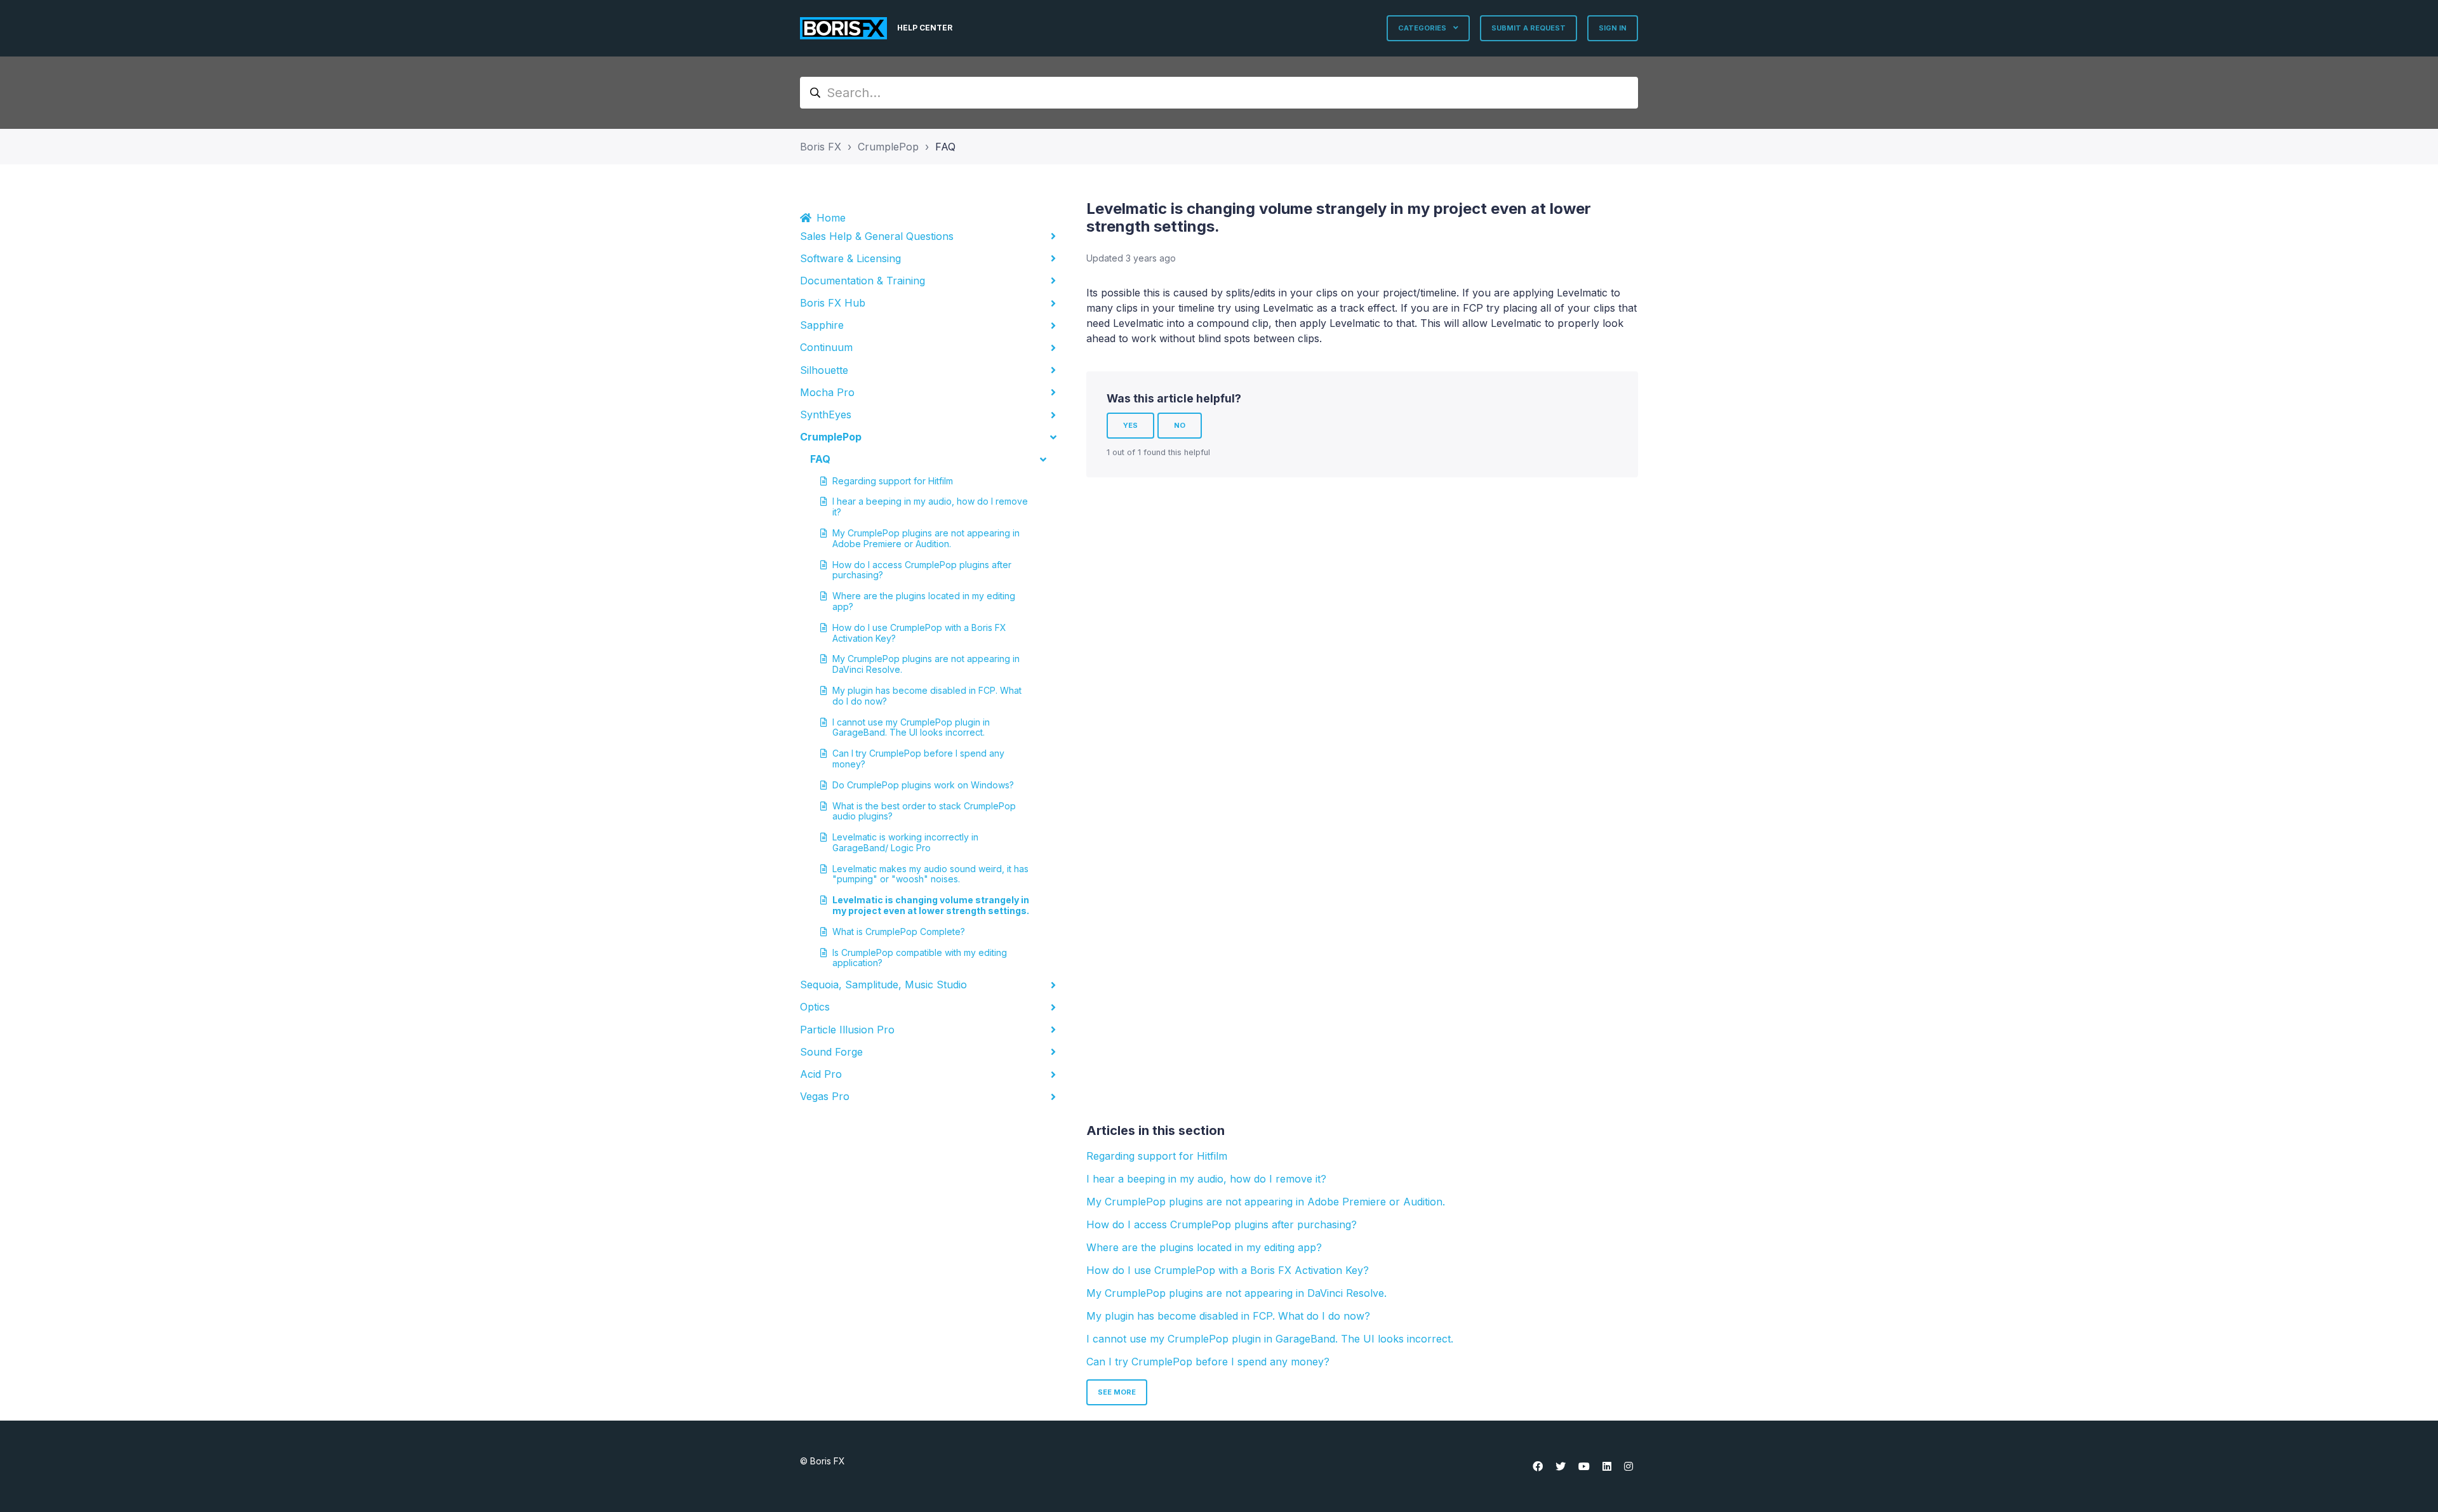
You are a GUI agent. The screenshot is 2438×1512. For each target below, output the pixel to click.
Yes (1130, 425)
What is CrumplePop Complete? (899, 932)
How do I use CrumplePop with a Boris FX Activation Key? (919, 633)
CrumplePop (888, 147)
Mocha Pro (827, 392)
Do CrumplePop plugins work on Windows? (923, 785)
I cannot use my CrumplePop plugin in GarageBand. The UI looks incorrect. (911, 727)
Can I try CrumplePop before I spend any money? (918, 759)
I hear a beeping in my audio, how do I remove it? (930, 507)
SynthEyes (826, 414)
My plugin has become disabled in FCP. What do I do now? (927, 696)
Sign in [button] (1613, 28)
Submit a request (1529, 28)
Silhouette (824, 370)
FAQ (945, 147)
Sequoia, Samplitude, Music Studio (883, 985)
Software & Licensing (850, 258)
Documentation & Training (863, 281)
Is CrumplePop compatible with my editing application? (920, 958)
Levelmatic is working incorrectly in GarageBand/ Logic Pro (905, 842)
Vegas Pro (825, 1096)
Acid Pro (821, 1074)
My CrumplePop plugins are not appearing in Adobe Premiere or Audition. (926, 538)
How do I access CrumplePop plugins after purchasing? (922, 570)
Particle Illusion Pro (847, 1030)
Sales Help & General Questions (877, 236)
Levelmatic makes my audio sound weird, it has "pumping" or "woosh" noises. (930, 874)
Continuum (826, 347)
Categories (1423, 28)
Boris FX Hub (833, 303)
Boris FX (821, 147)
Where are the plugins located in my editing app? (924, 601)
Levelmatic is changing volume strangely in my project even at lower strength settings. (931, 905)
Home (831, 218)
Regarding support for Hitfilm (893, 481)
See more (1117, 1392)
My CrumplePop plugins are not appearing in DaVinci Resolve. (926, 664)
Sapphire (822, 325)
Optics (815, 1007)
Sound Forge (831, 1052)
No (1180, 425)
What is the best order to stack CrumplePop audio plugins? (924, 811)
